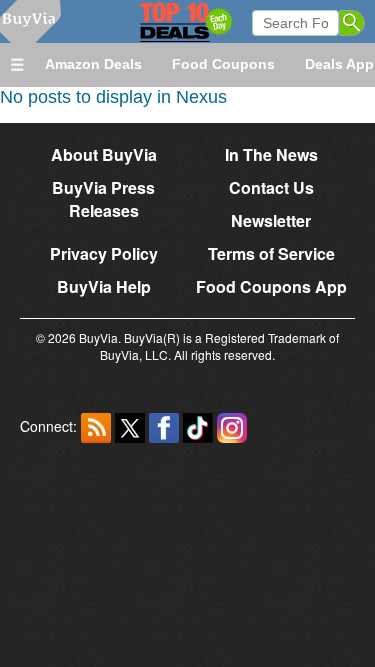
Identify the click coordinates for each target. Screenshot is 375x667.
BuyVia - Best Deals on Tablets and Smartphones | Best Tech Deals (157, 21)
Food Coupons (223, 64)
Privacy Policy (104, 253)
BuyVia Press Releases (103, 199)
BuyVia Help (104, 286)
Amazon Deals (93, 64)
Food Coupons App (271, 286)
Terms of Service (271, 253)
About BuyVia (104, 154)
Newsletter (271, 220)
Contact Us (271, 187)
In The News (271, 154)
